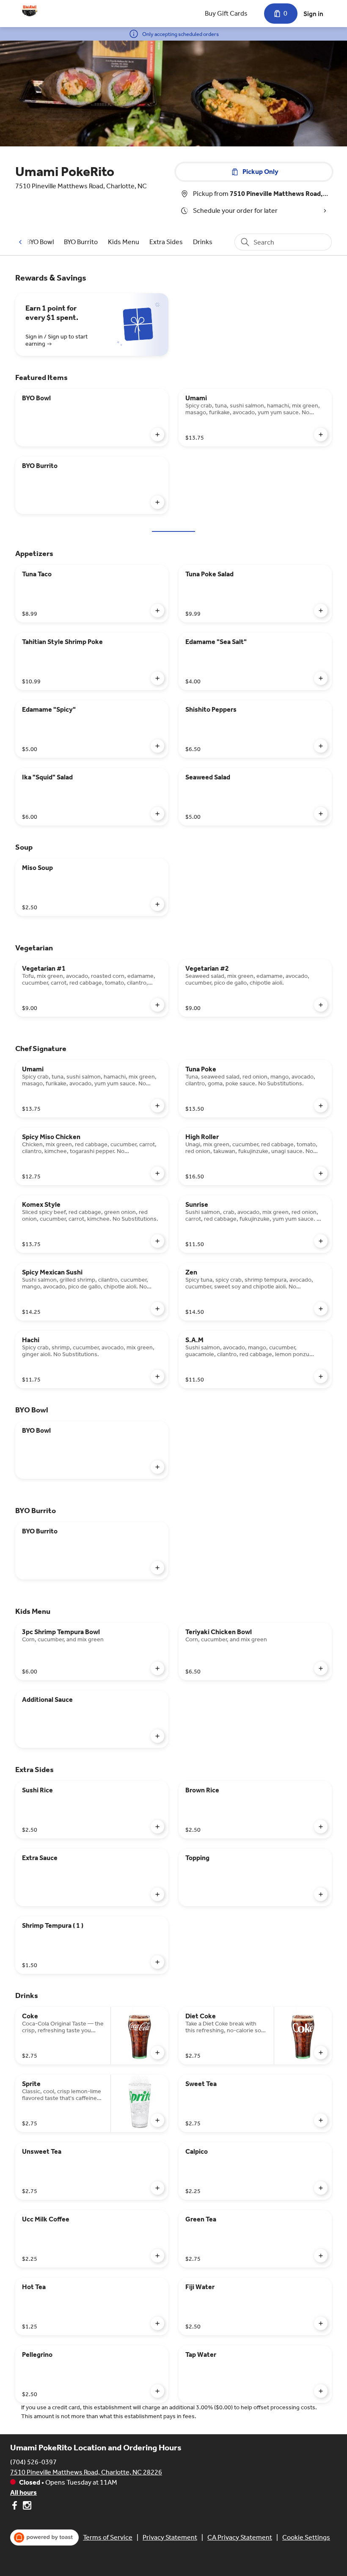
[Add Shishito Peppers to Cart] (321, 746)
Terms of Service (108, 2537)
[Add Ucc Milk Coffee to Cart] (157, 2256)
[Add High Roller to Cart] (321, 1173)
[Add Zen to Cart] (321, 1309)
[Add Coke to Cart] (157, 2053)
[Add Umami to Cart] (321, 435)
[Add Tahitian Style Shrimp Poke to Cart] (157, 678)
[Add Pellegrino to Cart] (157, 2391)
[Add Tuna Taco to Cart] (157, 611)
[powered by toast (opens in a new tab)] (44, 2537)
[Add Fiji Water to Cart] (321, 2323)
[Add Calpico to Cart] (321, 2188)
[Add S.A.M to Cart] (321, 1376)
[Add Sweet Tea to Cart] (321, 2120)
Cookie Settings (306, 2537)
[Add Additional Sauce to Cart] (157, 1736)
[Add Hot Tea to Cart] (157, 2323)
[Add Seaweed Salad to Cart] (321, 814)
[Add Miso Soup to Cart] (157, 904)
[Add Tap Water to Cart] (321, 2391)
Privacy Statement (170, 2537)
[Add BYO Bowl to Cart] (157, 435)
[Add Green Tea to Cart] (321, 2256)
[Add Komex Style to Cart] (157, 1241)
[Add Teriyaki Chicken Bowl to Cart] (321, 1668)
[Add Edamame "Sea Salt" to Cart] (321, 678)
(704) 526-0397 (33, 2462)
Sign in (313, 14)
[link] (40, 242)
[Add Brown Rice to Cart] (321, 1827)
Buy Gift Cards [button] (226, 13)
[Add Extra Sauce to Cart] (157, 1894)
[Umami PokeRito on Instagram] (26, 2507)
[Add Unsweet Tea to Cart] (157, 2188)
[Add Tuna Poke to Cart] (321, 1106)
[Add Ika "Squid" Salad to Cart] (157, 814)
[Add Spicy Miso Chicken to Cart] (157, 1173)
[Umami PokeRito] (30, 10)
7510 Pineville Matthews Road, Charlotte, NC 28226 (86, 2472)
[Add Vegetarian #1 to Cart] (157, 1005)
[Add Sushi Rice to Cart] (157, 1827)
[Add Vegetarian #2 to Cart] (321, 1005)
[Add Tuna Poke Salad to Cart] (321, 611)
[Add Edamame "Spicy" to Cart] (157, 746)
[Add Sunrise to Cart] (321, 1241)
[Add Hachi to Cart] (157, 1376)
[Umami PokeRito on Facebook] (15, 2507)
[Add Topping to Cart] (321, 1894)
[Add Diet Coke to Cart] (321, 2053)
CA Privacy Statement (240, 2537)
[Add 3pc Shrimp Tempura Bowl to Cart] (157, 1668)
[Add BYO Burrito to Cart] (157, 502)
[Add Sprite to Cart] (157, 2120)
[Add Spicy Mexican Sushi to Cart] (157, 1309)
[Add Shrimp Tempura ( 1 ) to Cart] (157, 1962)
